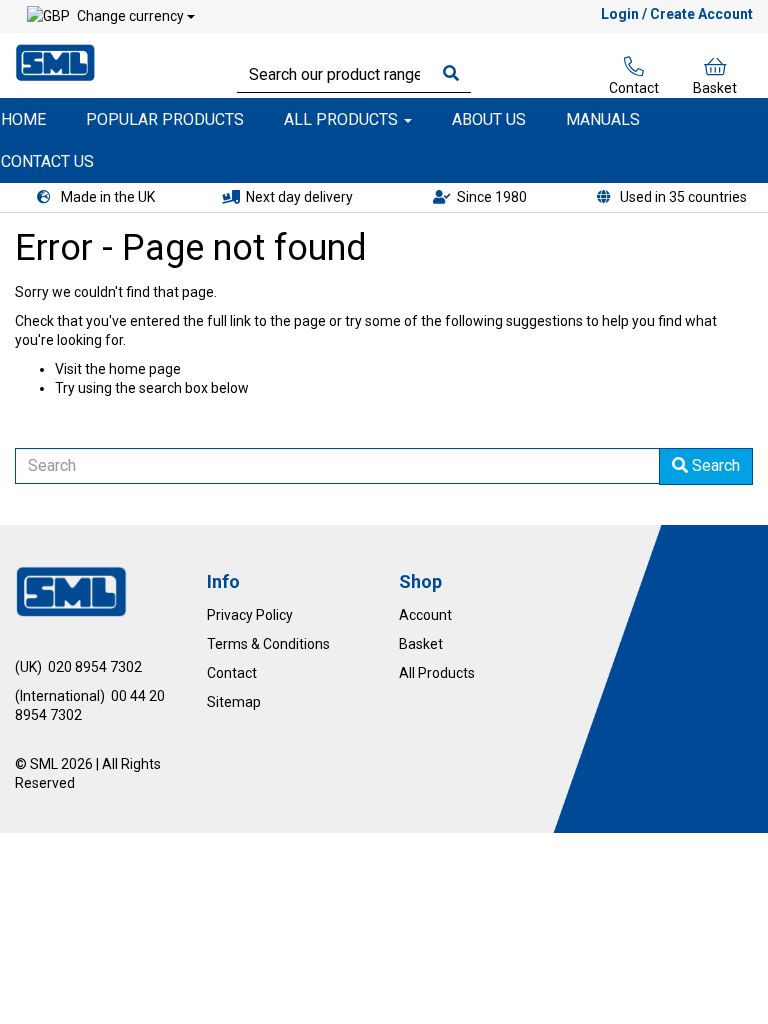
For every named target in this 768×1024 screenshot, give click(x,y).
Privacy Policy (250, 615)
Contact (634, 88)
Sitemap (234, 702)
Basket (715, 88)
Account (425, 615)
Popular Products (165, 119)
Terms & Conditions (268, 644)
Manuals (603, 119)
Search (714, 465)
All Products (343, 119)
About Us (489, 119)
